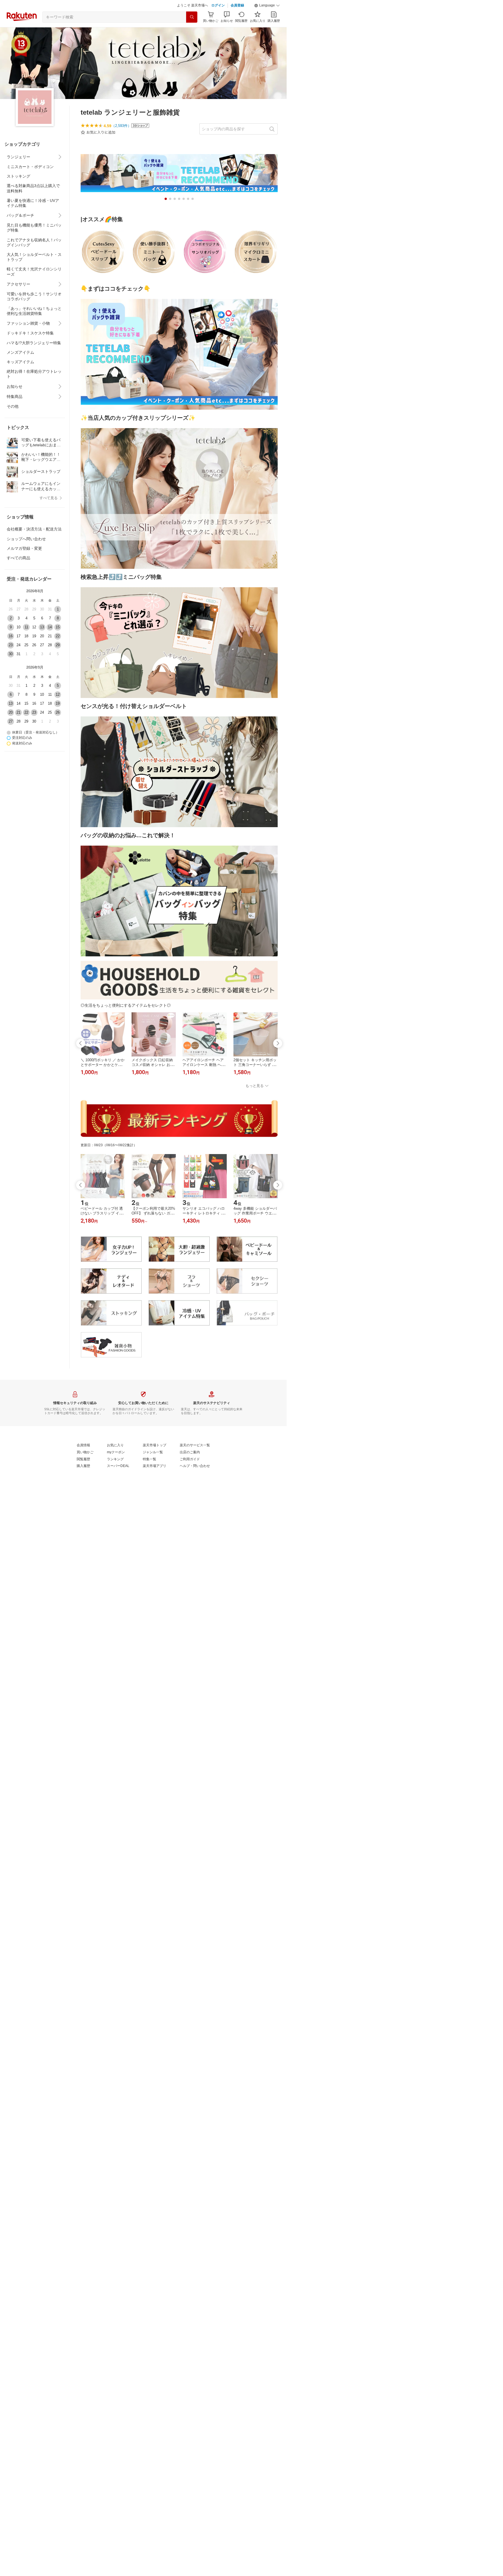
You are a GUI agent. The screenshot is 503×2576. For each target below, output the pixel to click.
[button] (267, 20)
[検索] (192, 31)
